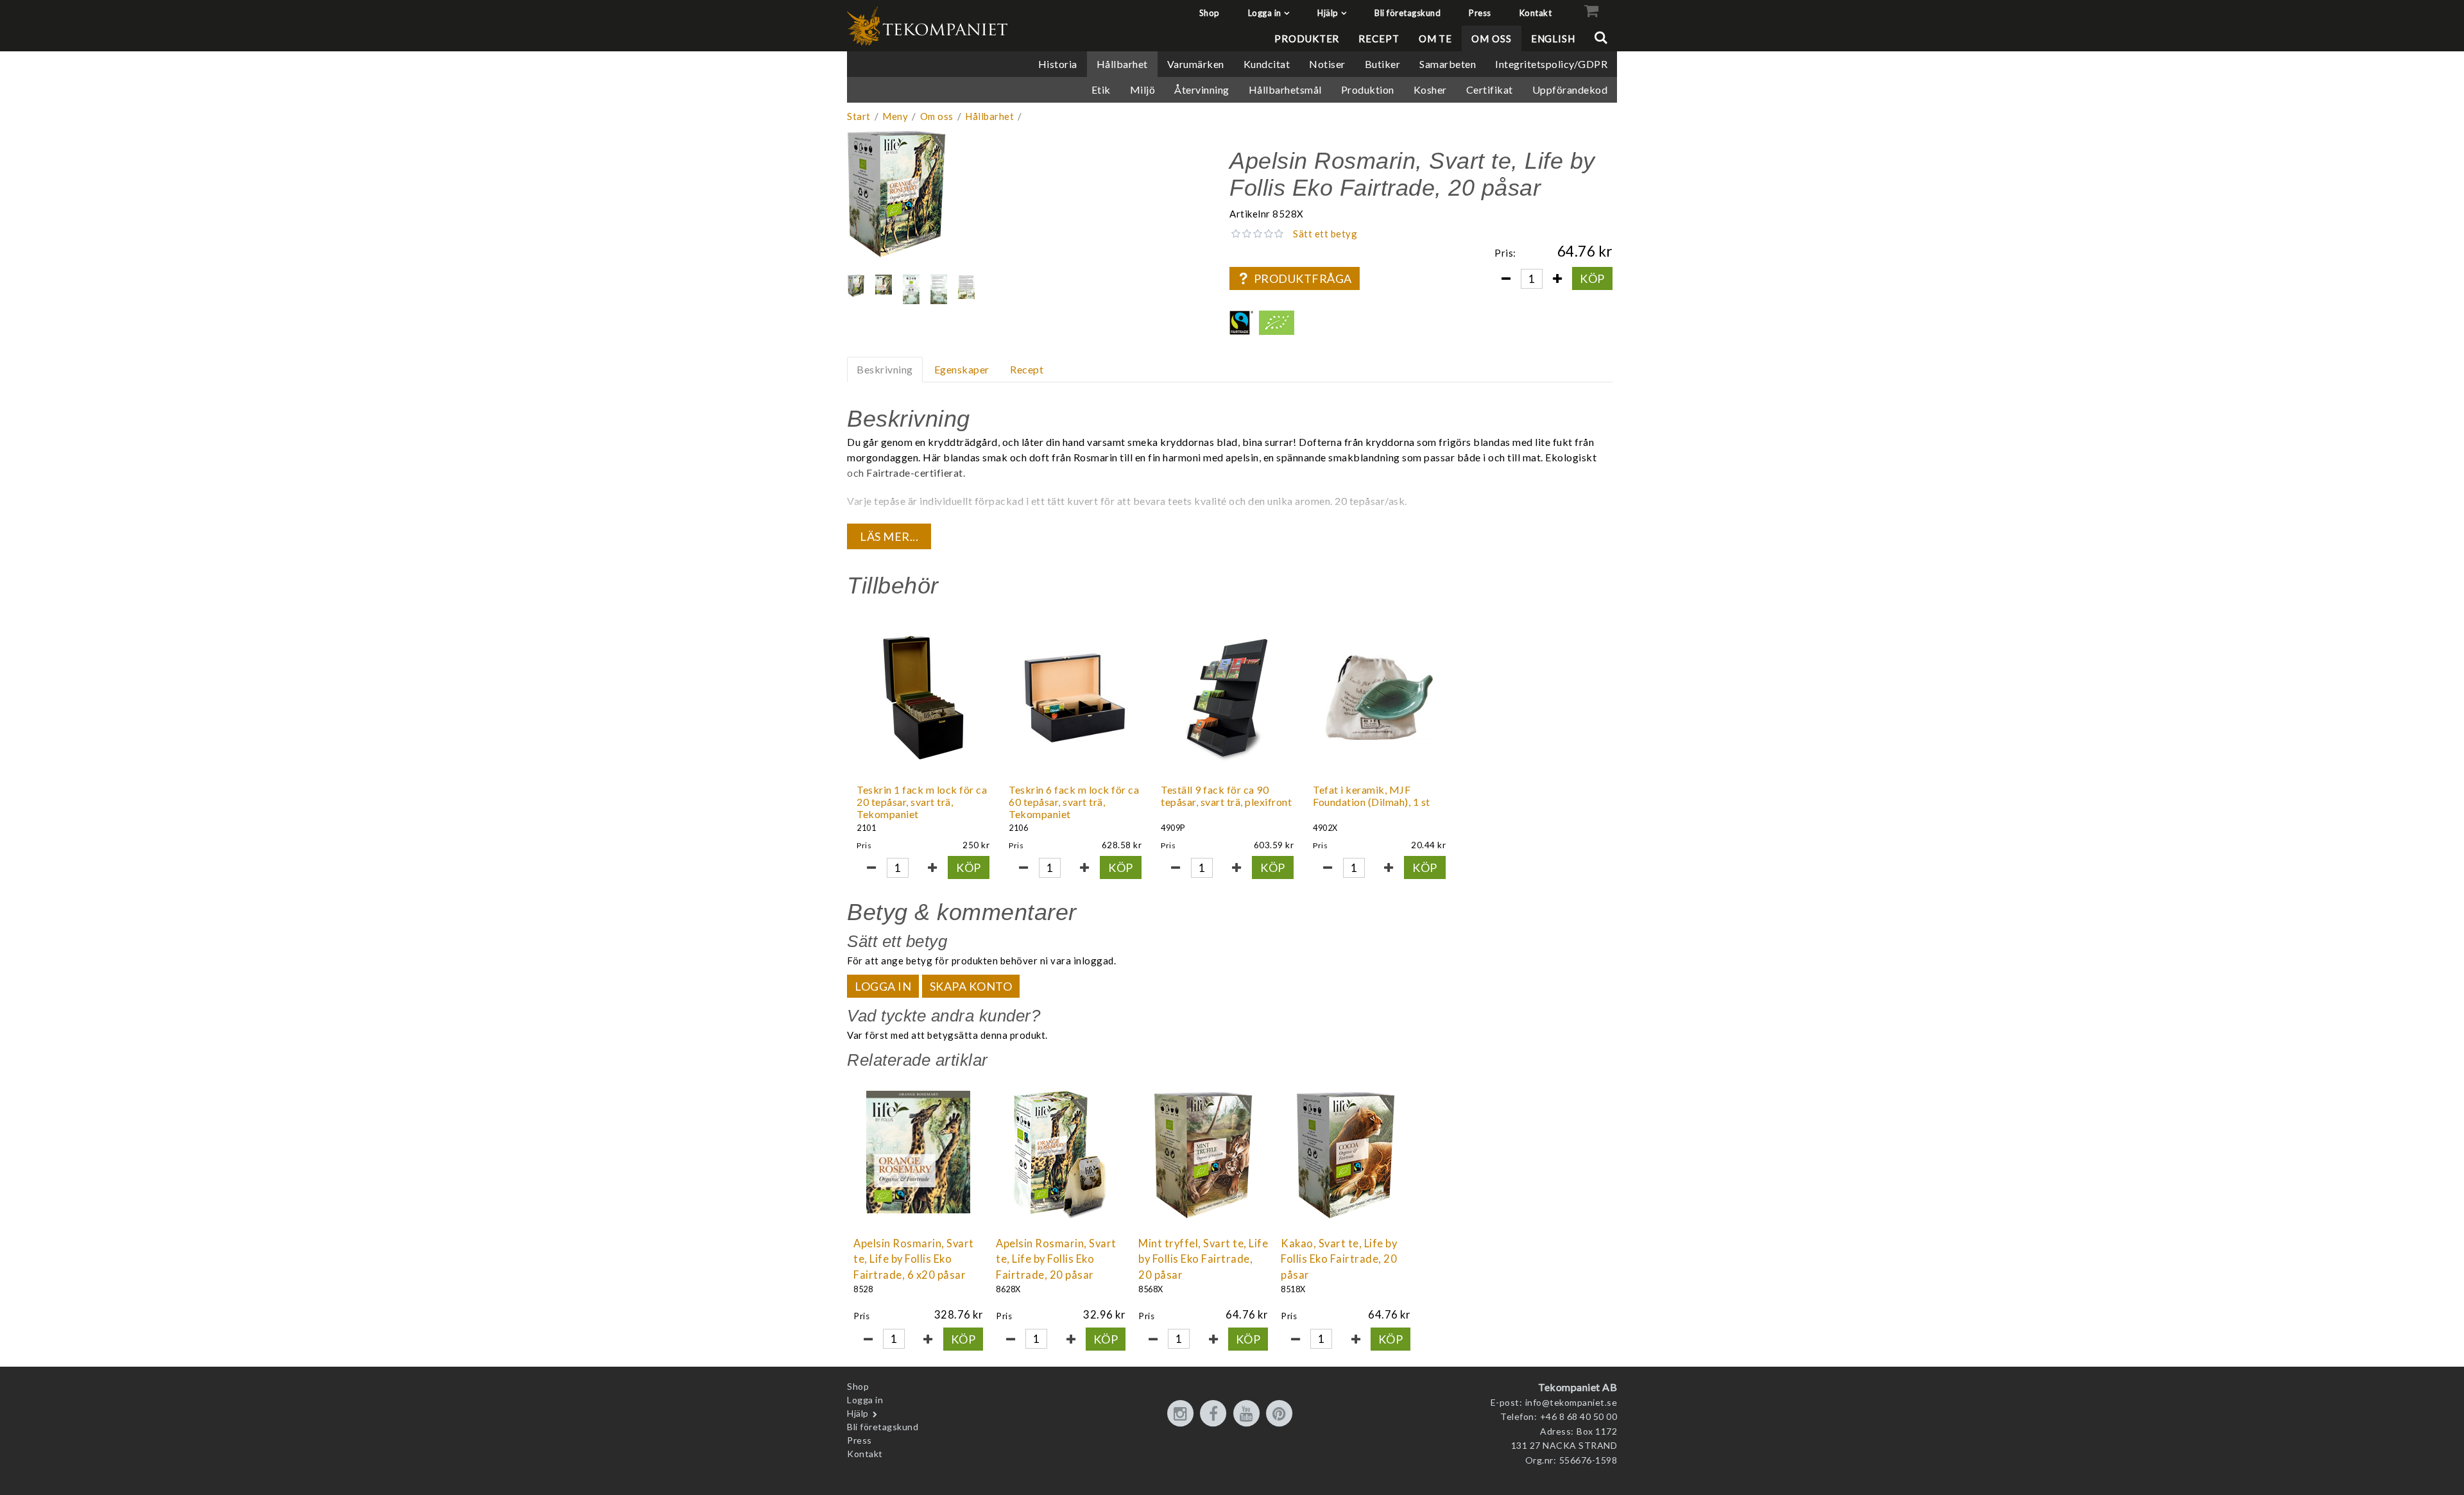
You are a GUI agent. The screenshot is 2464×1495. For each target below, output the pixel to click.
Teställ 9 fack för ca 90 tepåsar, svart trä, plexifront (1226, 796)
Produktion (1368, 90)
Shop (1210, 13)
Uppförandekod (1570, 90)
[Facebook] (1215, 1414)
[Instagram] (1183, 1414)
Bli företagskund (1407, 13)
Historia (1058, 64)
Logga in (1265, 13)
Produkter (1307, 38)
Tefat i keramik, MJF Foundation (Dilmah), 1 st (1372, 796)
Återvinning (1202, 90)
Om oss (1491, 38)
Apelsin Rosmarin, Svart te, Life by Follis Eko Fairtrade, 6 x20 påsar (914, 1260)
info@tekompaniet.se (1571, 1402)
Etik (1101, 90)
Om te (1436, 38)
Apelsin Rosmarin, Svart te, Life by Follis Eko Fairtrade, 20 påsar (1056, 1260)
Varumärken (1196, 64)
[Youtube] (1249, 1414)
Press (1480, 13)
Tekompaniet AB (1578, 1387)
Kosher (1430, 90)
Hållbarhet (1122, 64)
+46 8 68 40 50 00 (1579, 1416)
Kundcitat (1267, 64)
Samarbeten (1448, 64)
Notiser (1327, 64)
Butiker (1383, 64)
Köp (1592, 278)
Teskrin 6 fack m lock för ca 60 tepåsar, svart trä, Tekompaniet (1074, 802)
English (1553, 38)
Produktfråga (1303, 278)
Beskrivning (885, 369)
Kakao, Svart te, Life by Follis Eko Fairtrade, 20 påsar (1339, 1260)
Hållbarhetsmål (1285, 90)
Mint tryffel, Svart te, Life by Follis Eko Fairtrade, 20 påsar (1203, 1260)
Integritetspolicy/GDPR (1551, 64)
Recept (1379, 38)
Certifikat (1490, 90)
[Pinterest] (1281, 1414)
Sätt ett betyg (1325, 234)
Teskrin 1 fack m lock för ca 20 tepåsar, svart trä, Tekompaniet (922, 802)
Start (859, 116)
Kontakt (1536, 13)
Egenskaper (962, 369)
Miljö (1143, 90)
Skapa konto (971, 986)
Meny (895, 116)
